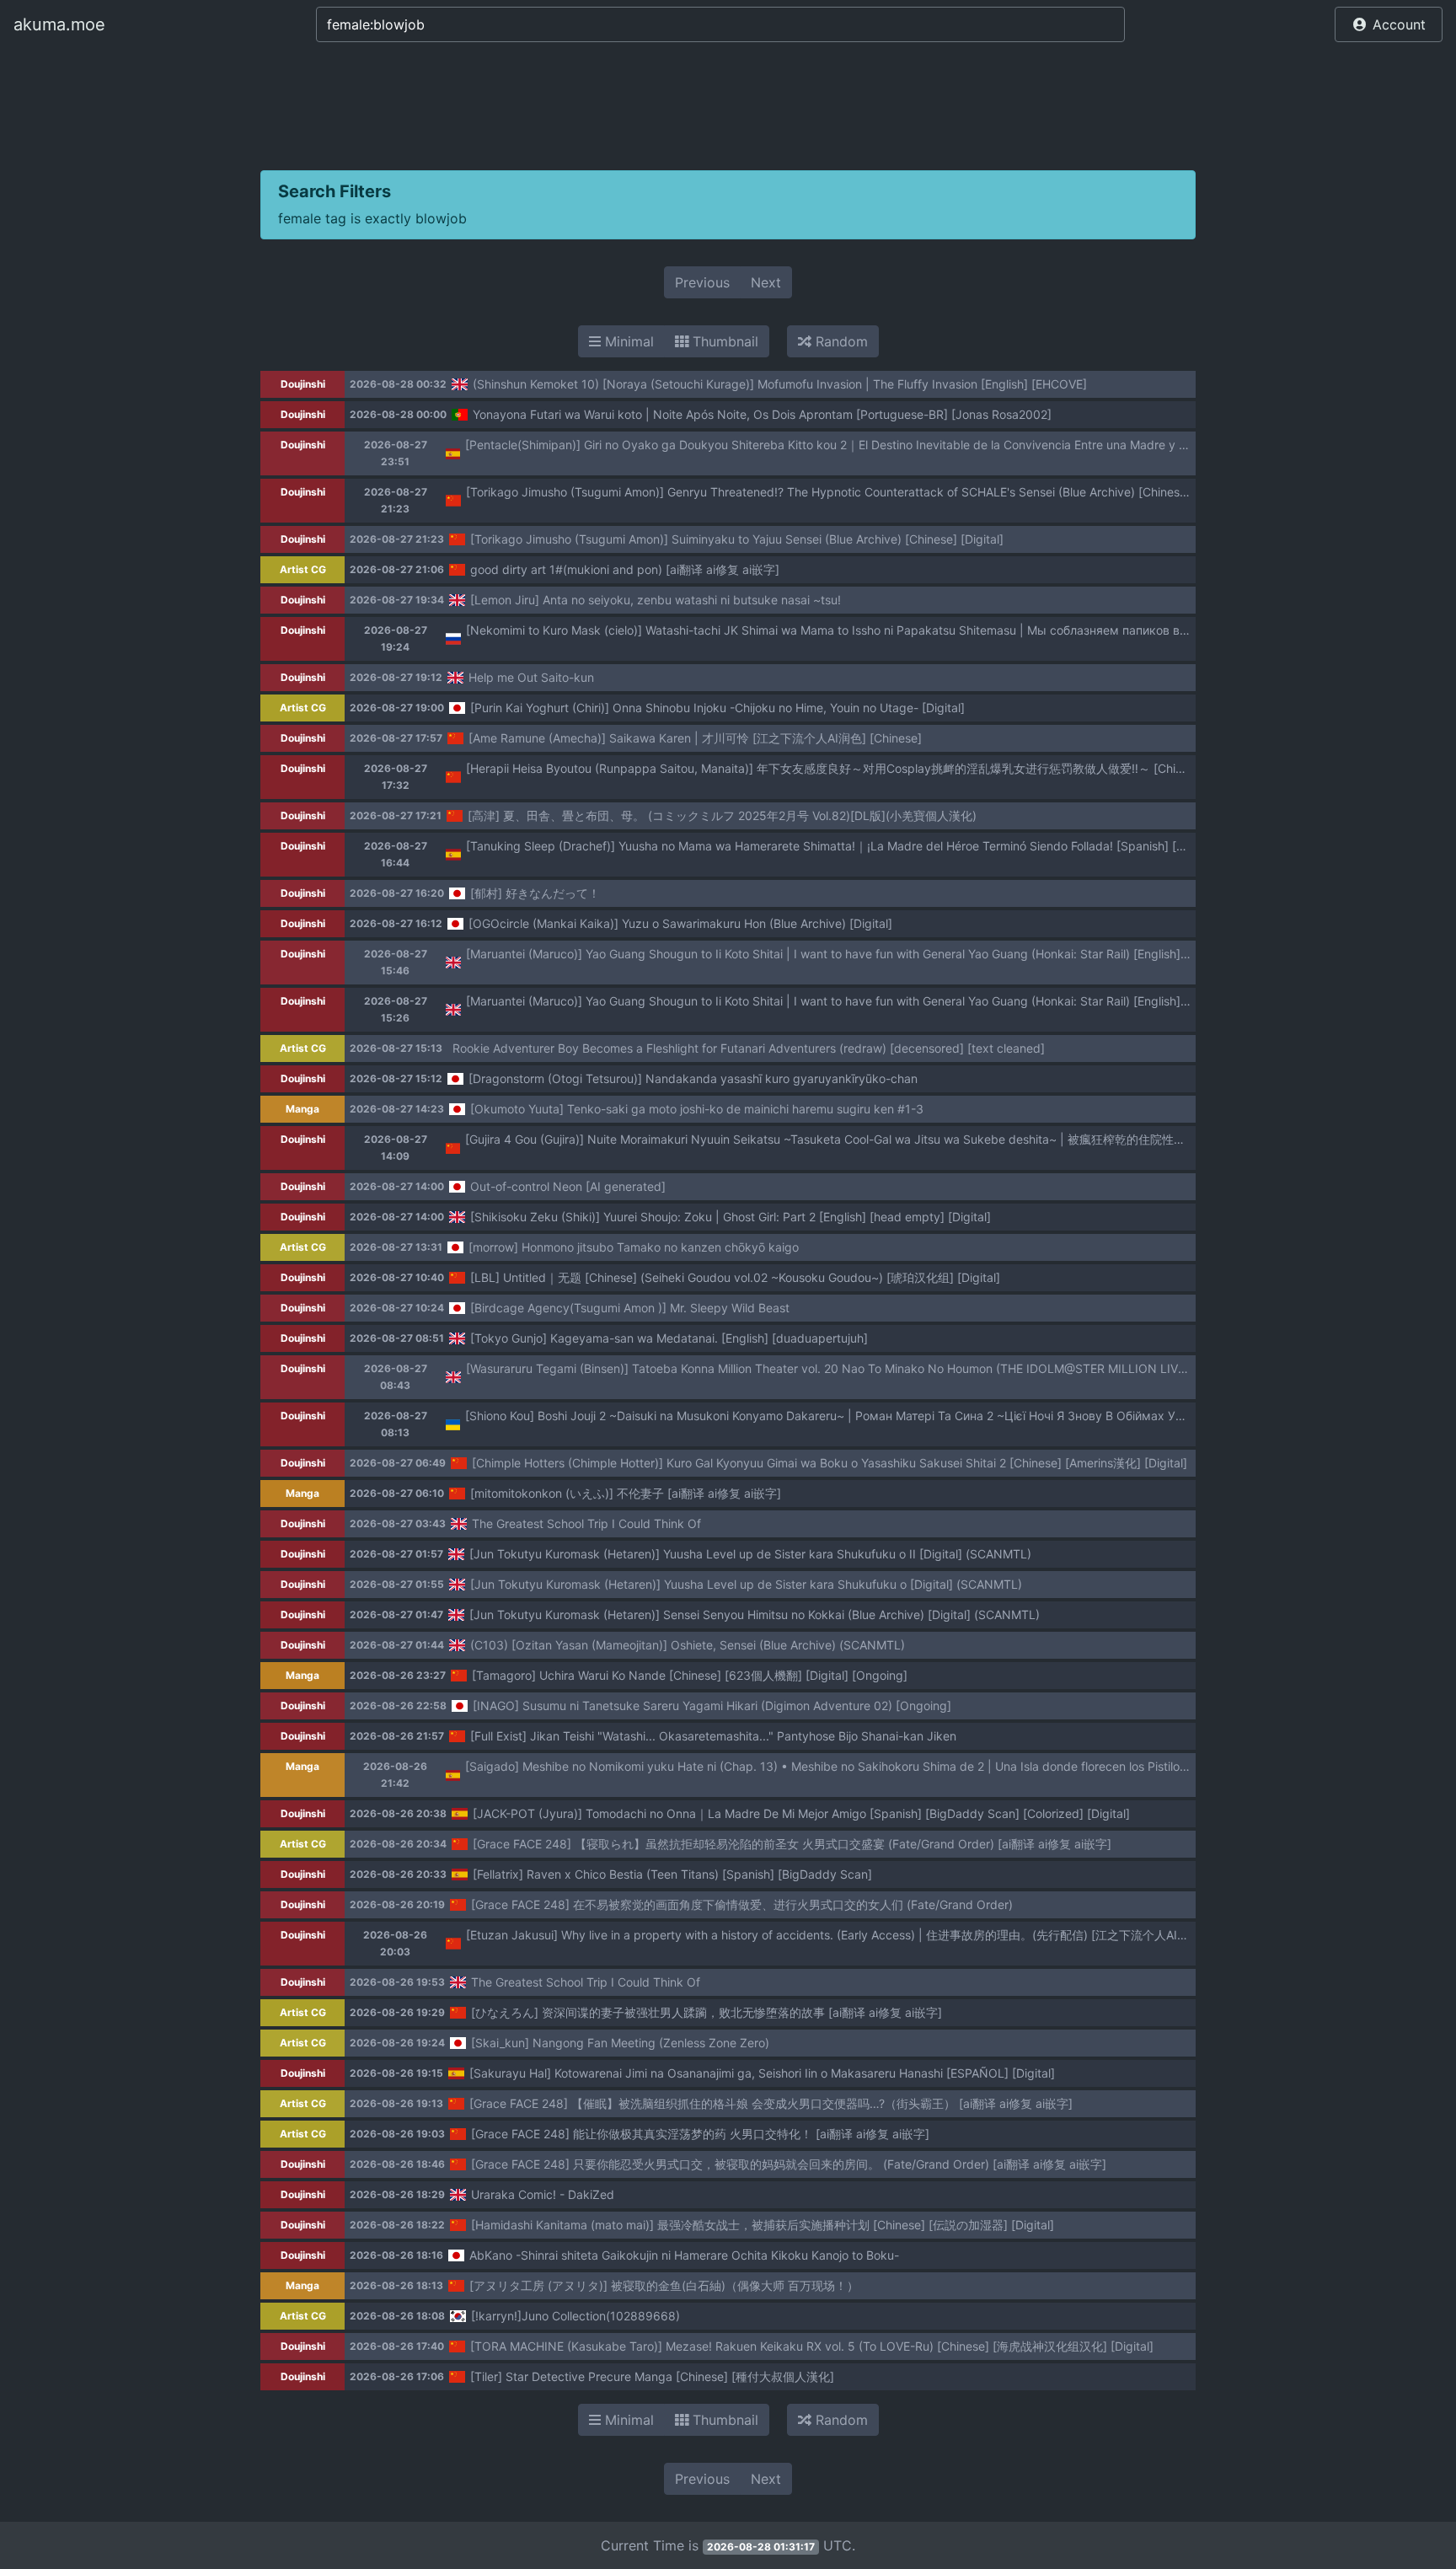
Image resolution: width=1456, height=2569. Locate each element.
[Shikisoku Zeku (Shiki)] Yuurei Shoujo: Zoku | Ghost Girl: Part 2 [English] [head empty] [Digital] (731, 1217)
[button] (1389, 24)
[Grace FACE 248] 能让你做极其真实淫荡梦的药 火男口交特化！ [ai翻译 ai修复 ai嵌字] (700, 2134)
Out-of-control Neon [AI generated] (568, 1186)
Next (766, 282)
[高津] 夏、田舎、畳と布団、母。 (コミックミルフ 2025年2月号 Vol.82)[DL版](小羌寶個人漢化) (722, 815)
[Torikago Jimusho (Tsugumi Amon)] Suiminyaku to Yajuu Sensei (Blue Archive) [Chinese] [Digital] (737, 539)
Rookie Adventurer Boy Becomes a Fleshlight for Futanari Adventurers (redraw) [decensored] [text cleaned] (749, 1048)
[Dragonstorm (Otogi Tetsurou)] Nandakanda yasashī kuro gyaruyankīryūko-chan (693, 1078)
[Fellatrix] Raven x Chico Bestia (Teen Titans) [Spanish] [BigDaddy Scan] (672, 1874)
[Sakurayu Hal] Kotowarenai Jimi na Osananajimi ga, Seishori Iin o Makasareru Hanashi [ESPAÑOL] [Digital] (762, 2073)
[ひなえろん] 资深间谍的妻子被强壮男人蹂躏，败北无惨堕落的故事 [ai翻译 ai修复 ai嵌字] (707, 2012)
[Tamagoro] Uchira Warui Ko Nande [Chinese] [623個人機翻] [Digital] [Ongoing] (690, 1675)
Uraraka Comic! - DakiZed (543, 2194)
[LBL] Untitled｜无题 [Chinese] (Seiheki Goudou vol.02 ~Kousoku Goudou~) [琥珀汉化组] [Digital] (735, 1277)
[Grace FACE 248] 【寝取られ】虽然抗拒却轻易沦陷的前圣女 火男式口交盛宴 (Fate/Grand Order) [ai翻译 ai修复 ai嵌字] (792, 1844)
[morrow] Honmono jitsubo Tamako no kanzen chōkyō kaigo (634, 1247)
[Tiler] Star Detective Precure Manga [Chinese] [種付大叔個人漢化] (652, 2376)
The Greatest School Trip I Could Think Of (586, 1523)
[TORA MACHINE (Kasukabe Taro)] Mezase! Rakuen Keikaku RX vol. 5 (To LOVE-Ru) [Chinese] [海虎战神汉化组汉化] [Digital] (812, 2346)
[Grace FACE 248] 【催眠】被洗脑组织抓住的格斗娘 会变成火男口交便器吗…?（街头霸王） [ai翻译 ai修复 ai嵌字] (771, 2103)
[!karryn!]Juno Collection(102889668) (575, 2316)
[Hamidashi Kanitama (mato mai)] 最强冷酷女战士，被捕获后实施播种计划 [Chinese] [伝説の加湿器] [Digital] (763, 2225)
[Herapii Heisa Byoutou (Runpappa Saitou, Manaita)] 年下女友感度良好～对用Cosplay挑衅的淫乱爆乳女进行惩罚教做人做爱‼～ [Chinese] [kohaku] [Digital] (885, 768)
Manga (302, 1109)
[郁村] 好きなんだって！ (535, 893)
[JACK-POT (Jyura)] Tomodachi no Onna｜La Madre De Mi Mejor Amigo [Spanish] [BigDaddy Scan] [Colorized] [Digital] (801, 1813)
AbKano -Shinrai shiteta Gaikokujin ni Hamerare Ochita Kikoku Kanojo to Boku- (684, 2255)
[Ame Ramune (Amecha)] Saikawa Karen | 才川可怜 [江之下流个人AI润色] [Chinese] (695, 738)
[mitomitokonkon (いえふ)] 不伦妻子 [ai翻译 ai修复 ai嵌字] (626, 1493)
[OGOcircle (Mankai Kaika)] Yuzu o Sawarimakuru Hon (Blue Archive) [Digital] (680, 923)
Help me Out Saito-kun (531, 677)
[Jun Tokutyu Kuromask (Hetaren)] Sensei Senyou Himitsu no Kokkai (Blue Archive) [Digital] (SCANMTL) (755, 1614)
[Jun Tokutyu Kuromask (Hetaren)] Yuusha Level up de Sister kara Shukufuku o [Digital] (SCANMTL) (746, 1584)
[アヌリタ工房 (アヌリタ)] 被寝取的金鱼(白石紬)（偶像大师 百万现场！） (664, 2285)
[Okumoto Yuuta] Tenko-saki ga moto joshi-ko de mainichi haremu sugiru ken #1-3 (697, 1109)
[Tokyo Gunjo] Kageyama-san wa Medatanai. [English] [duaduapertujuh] (669, 1338)
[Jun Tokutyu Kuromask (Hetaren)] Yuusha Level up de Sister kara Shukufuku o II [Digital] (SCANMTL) (750, 1554)
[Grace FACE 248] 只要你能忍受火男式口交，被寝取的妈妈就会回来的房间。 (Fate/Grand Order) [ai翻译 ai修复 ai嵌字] (789, 2164)
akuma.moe (59, 24)
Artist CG (303, 569)
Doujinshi (303, 384)
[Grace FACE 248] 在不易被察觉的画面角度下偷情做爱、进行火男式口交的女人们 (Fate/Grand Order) (742, 1904)
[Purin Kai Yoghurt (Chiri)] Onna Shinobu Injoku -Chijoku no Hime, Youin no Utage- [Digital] (717, 708)
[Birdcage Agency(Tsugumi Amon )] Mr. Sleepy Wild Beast (630, 1308)
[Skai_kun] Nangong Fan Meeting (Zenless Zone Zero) (620, 2043)
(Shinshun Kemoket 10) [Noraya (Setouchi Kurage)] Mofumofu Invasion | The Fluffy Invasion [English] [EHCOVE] (780, 384)
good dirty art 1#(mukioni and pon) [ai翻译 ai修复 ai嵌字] (625, 569)
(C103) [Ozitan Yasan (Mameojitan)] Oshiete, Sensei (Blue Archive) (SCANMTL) (688, 1645)
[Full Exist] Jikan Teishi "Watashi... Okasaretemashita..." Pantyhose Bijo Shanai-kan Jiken (713, 1736)
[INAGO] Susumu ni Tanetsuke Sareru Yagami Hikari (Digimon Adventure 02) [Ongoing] (712, 1706)
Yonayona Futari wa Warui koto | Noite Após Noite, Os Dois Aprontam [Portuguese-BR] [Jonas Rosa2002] (762, 414)
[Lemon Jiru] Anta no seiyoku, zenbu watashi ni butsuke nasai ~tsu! (656, 600)
